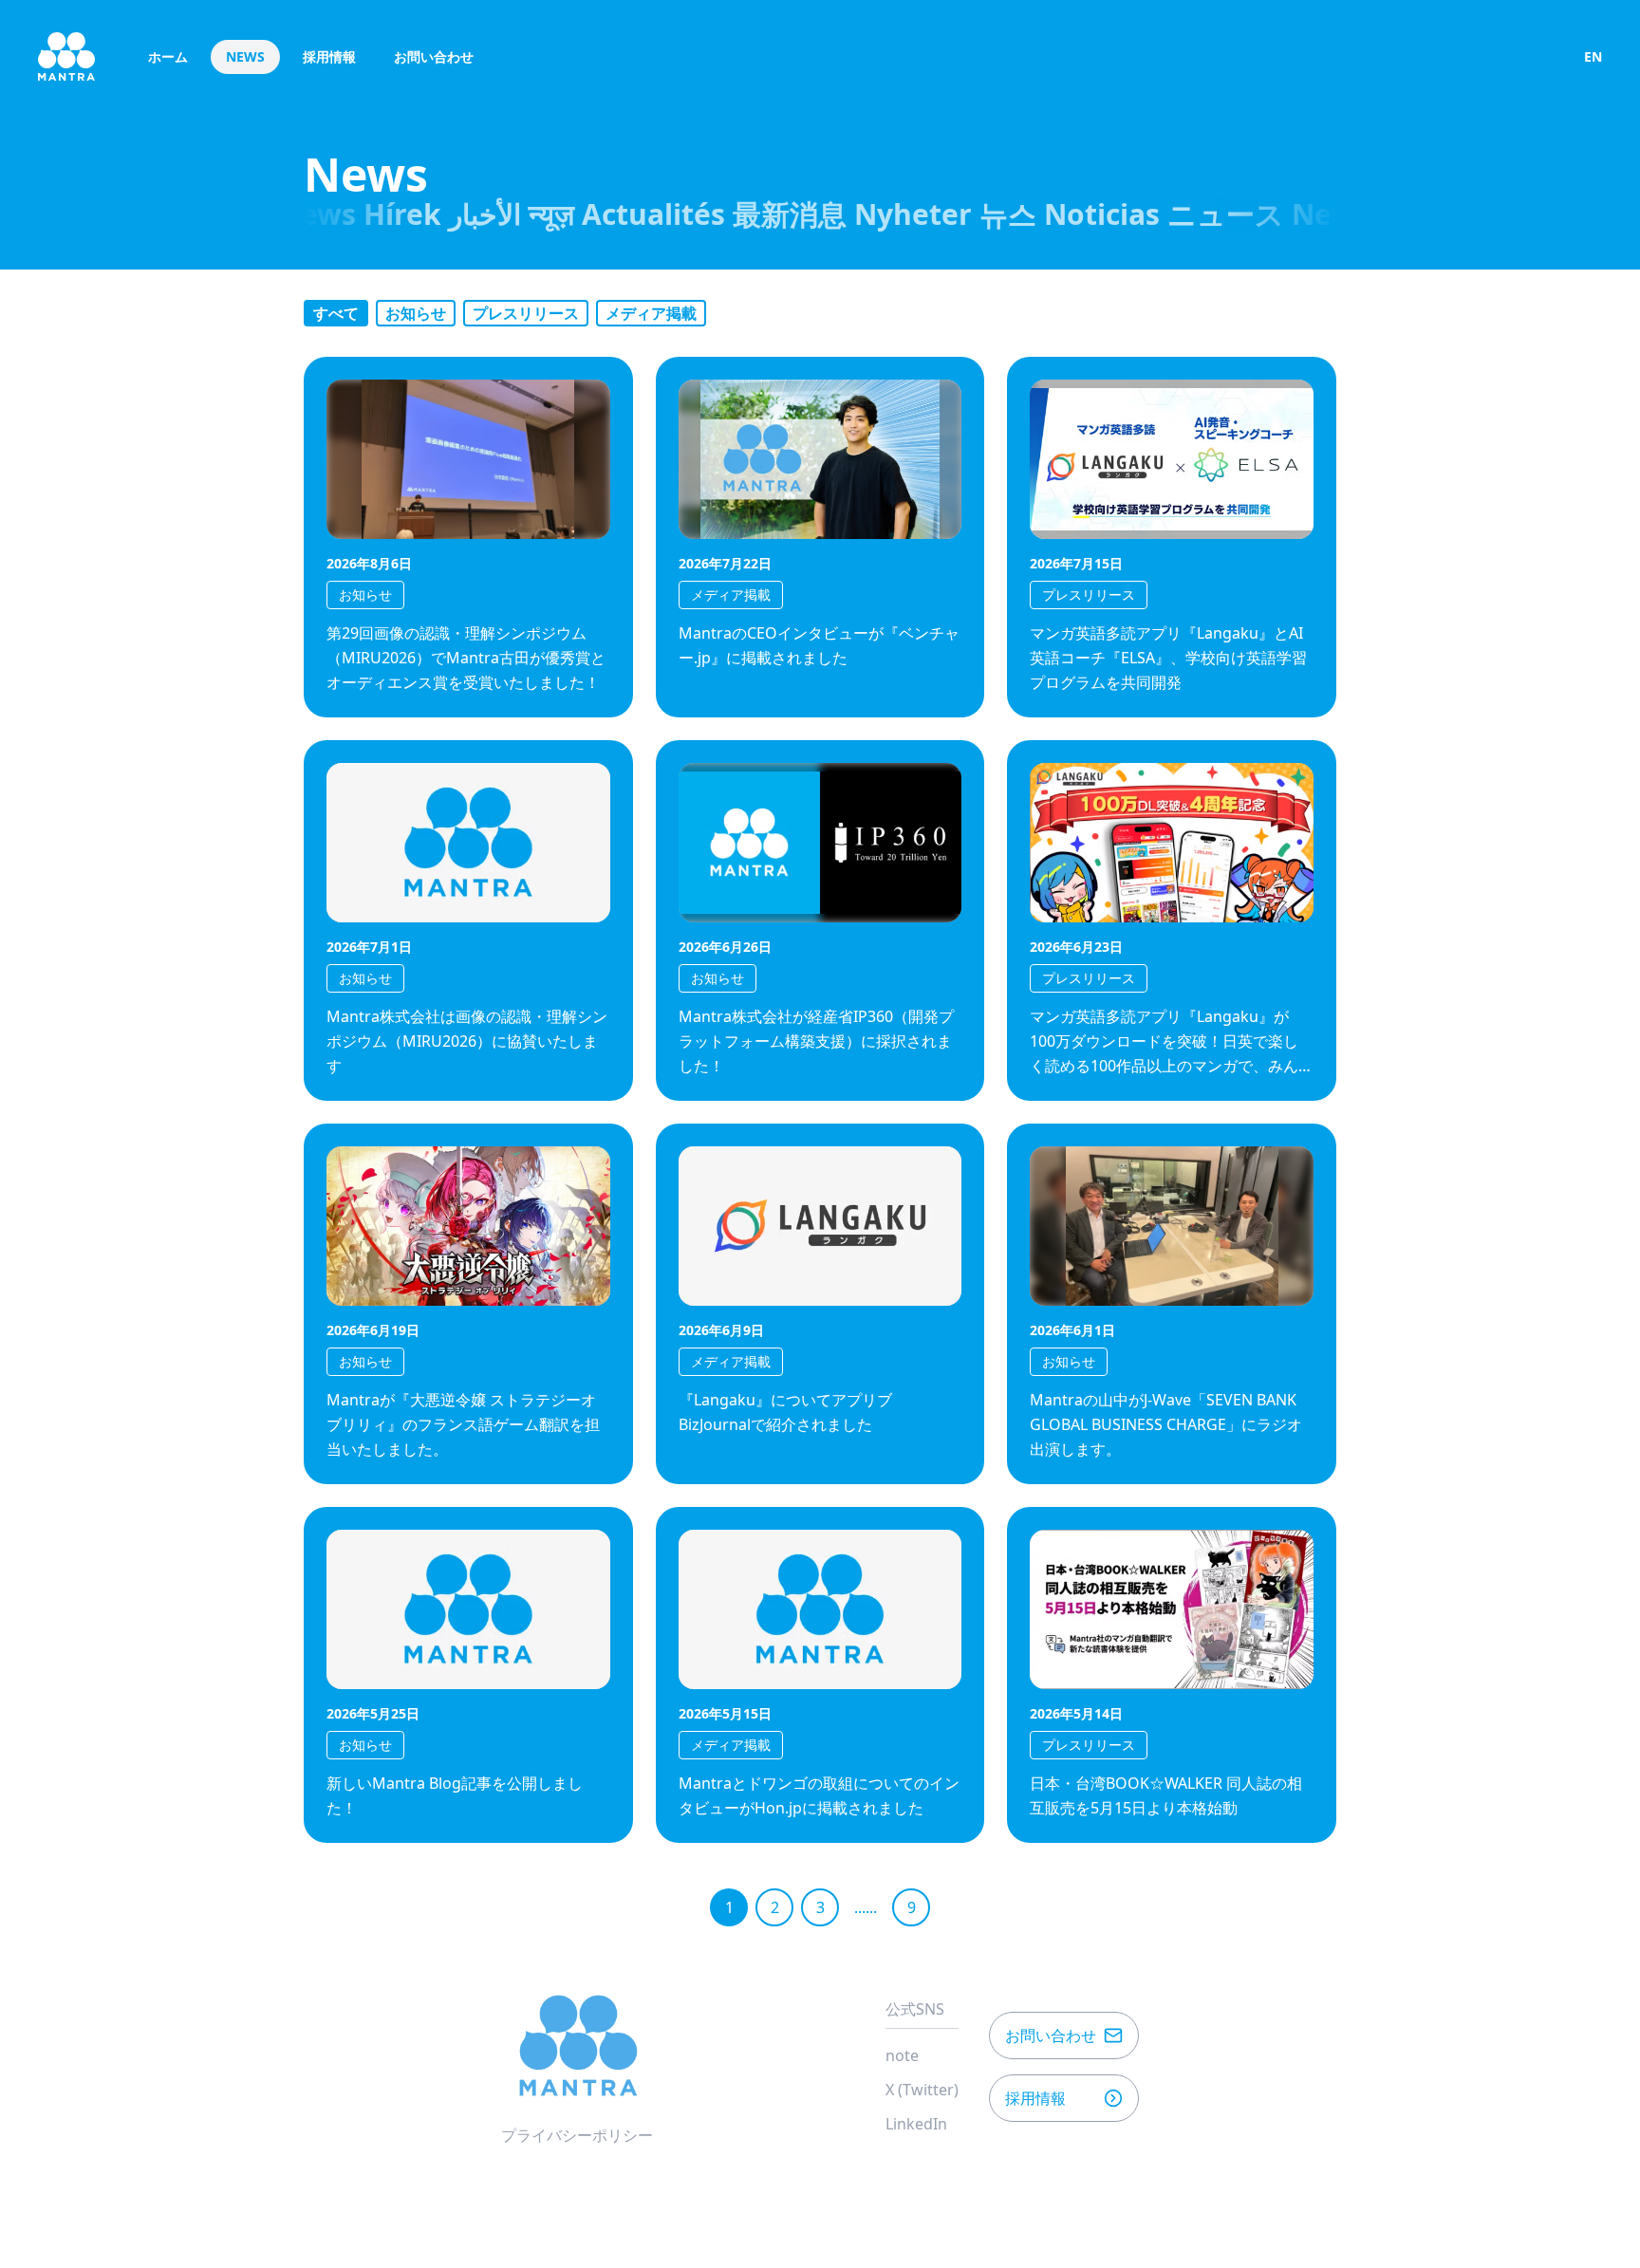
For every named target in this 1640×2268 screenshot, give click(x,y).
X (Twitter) (922, 2090)
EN (1593, 56)
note (902, 2055)
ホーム (168, 56)
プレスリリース (526, 313)
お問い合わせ (434, 56)
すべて (336, 313)
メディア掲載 (651, 313)
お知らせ (416, 313)
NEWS (245, 56)
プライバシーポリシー (577, 2135)
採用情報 (329, 56)
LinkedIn (916, 2124)
